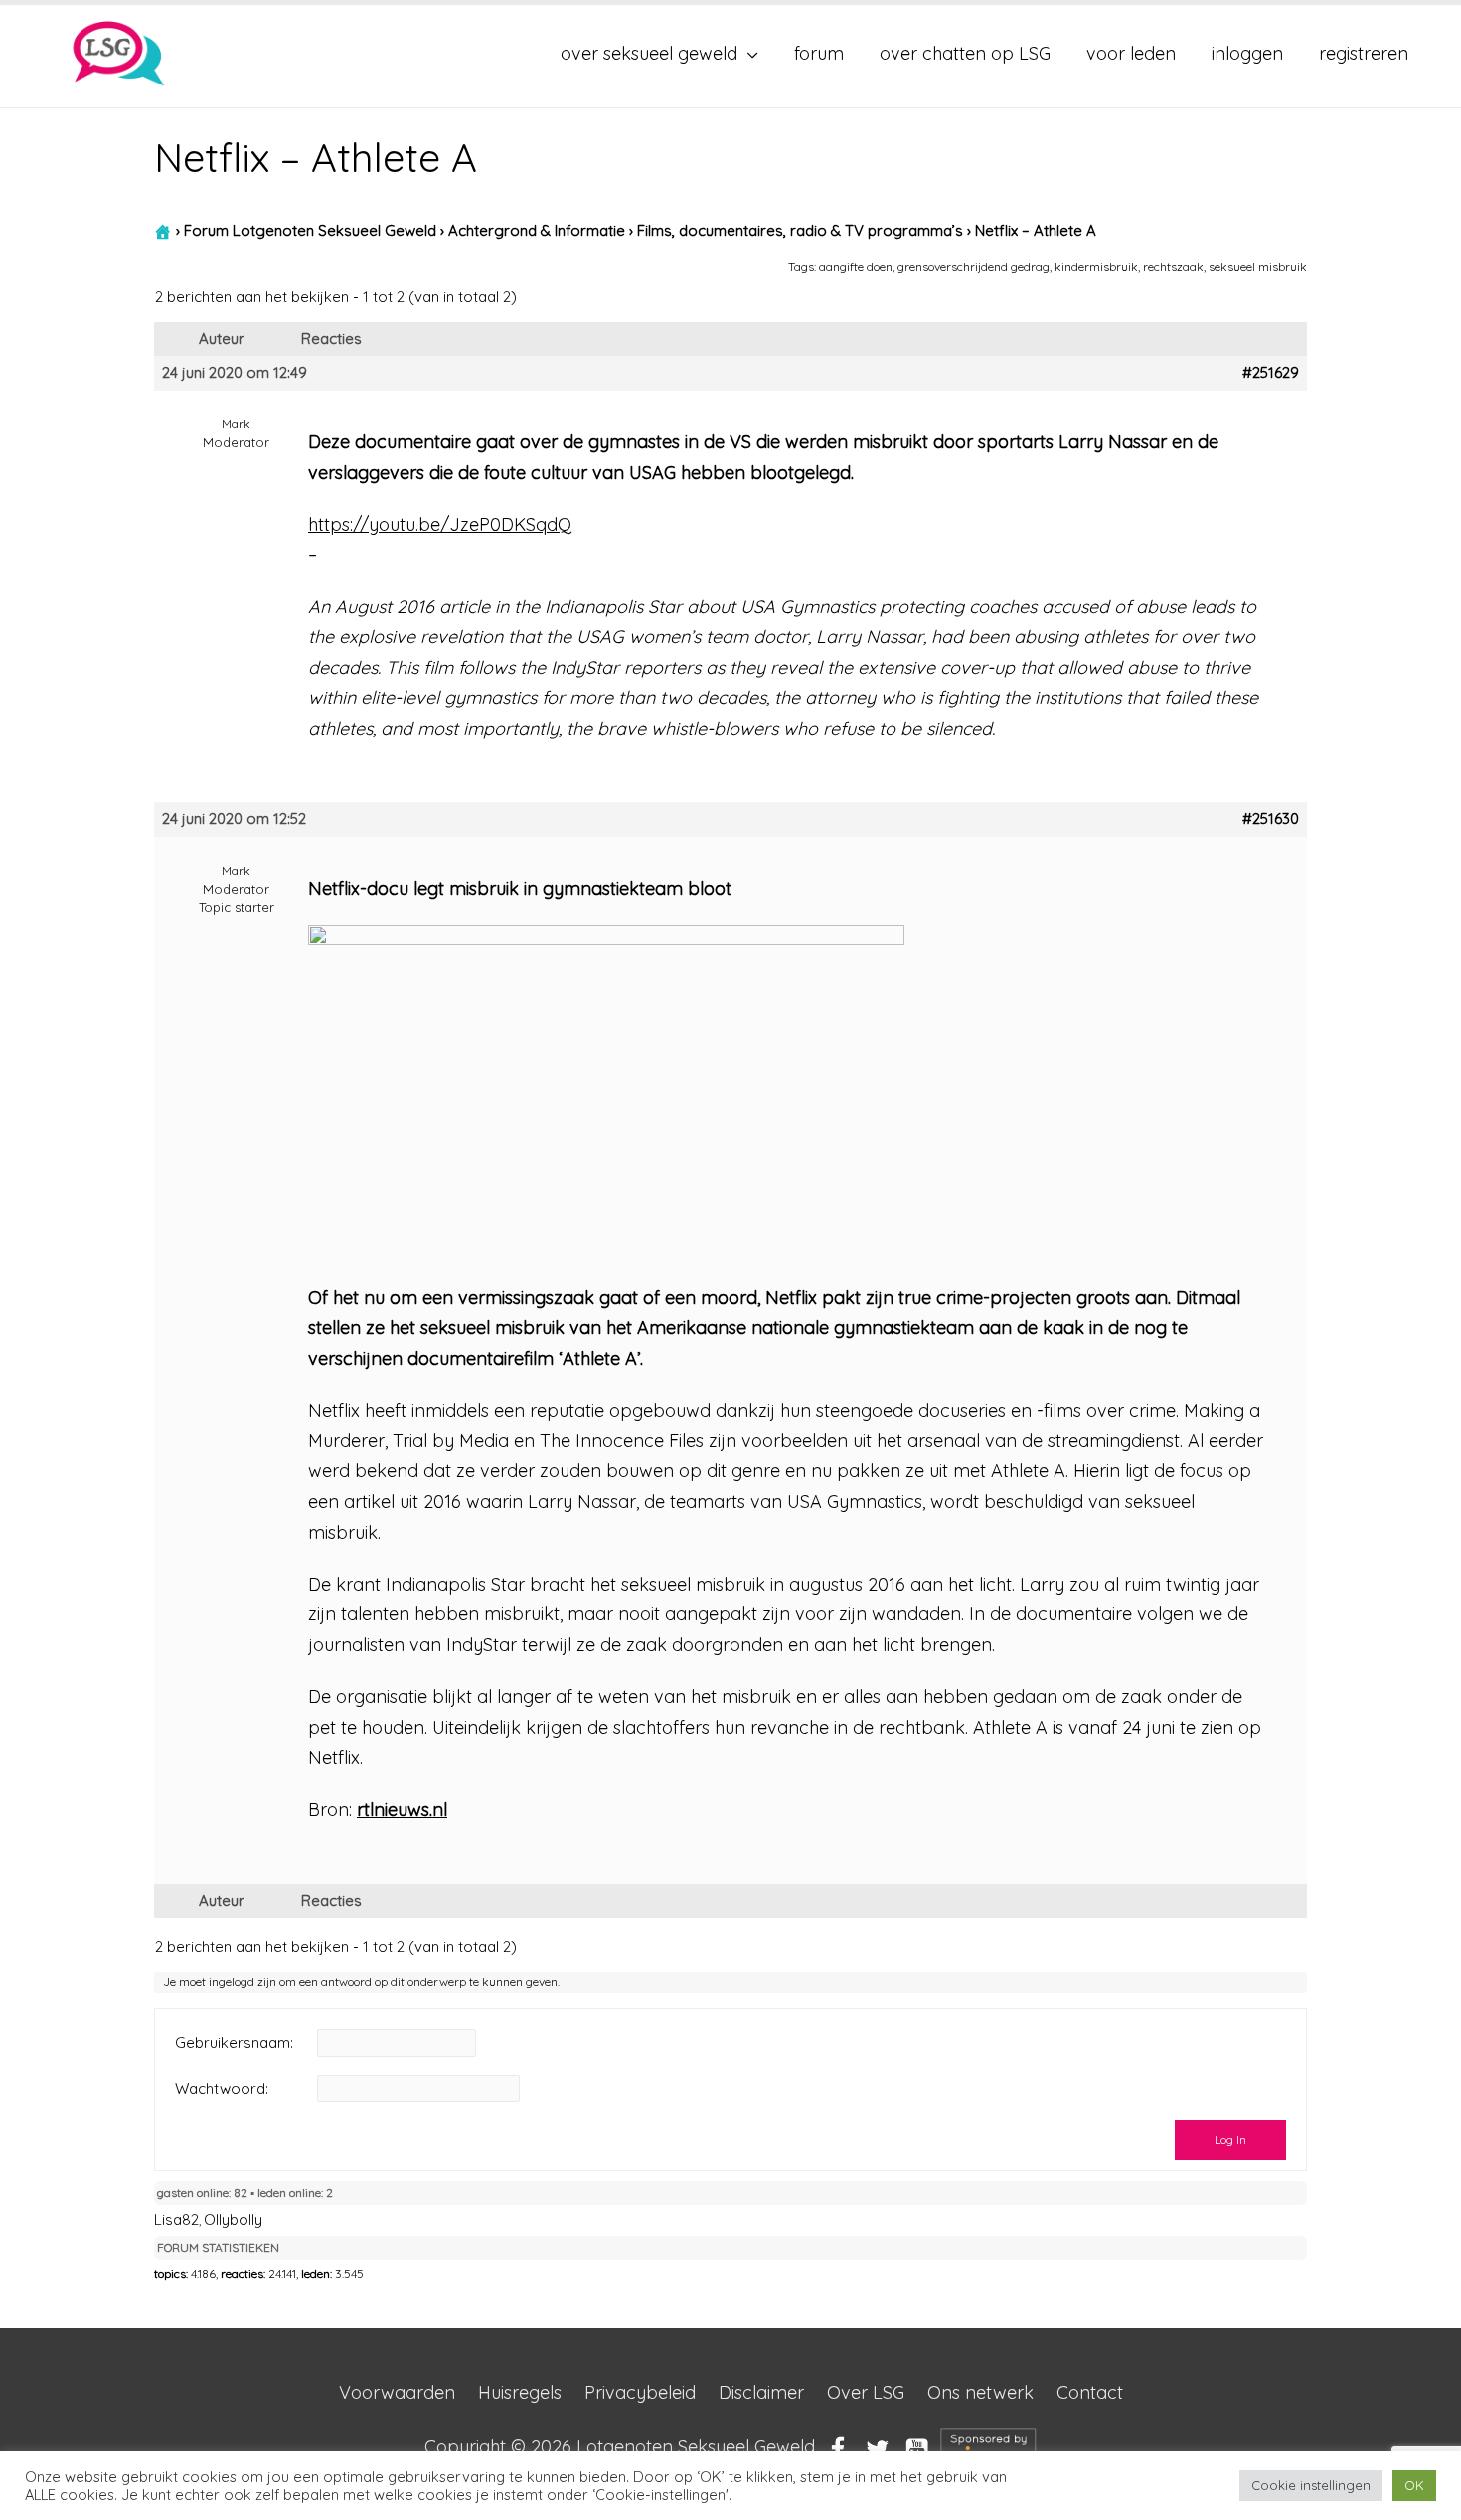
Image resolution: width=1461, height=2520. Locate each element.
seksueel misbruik (1258, 267)
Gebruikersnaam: (234, 2043)
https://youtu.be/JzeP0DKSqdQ (440, 524)
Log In (1230, 2140)
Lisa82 (176, 2219)
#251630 (1271, 819)
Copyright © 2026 (620, 2448)
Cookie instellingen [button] (1311, 2485)
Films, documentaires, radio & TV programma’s (800, 230)
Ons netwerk (980, 2392)
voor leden (1131, 53)
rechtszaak (1173, 267)
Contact (1090, 2392)
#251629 (1271, 373)
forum (819, 53)
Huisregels (520, 2392)
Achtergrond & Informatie (537, 230)
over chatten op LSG (965, 53)
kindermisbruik (1096, 267)
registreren (1364, 53)
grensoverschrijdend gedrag (974, 267)
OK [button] (1414, 2485)
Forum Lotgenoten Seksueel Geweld (310, 230)
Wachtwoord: (222, 2089)
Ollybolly (233, 2219)
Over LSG (866, 2392)
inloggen (1247, 53)
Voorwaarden (397, 2392)
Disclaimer (761, 2392)
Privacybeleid (640, 2392)
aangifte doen (856, 267)
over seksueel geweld (649, 53)
